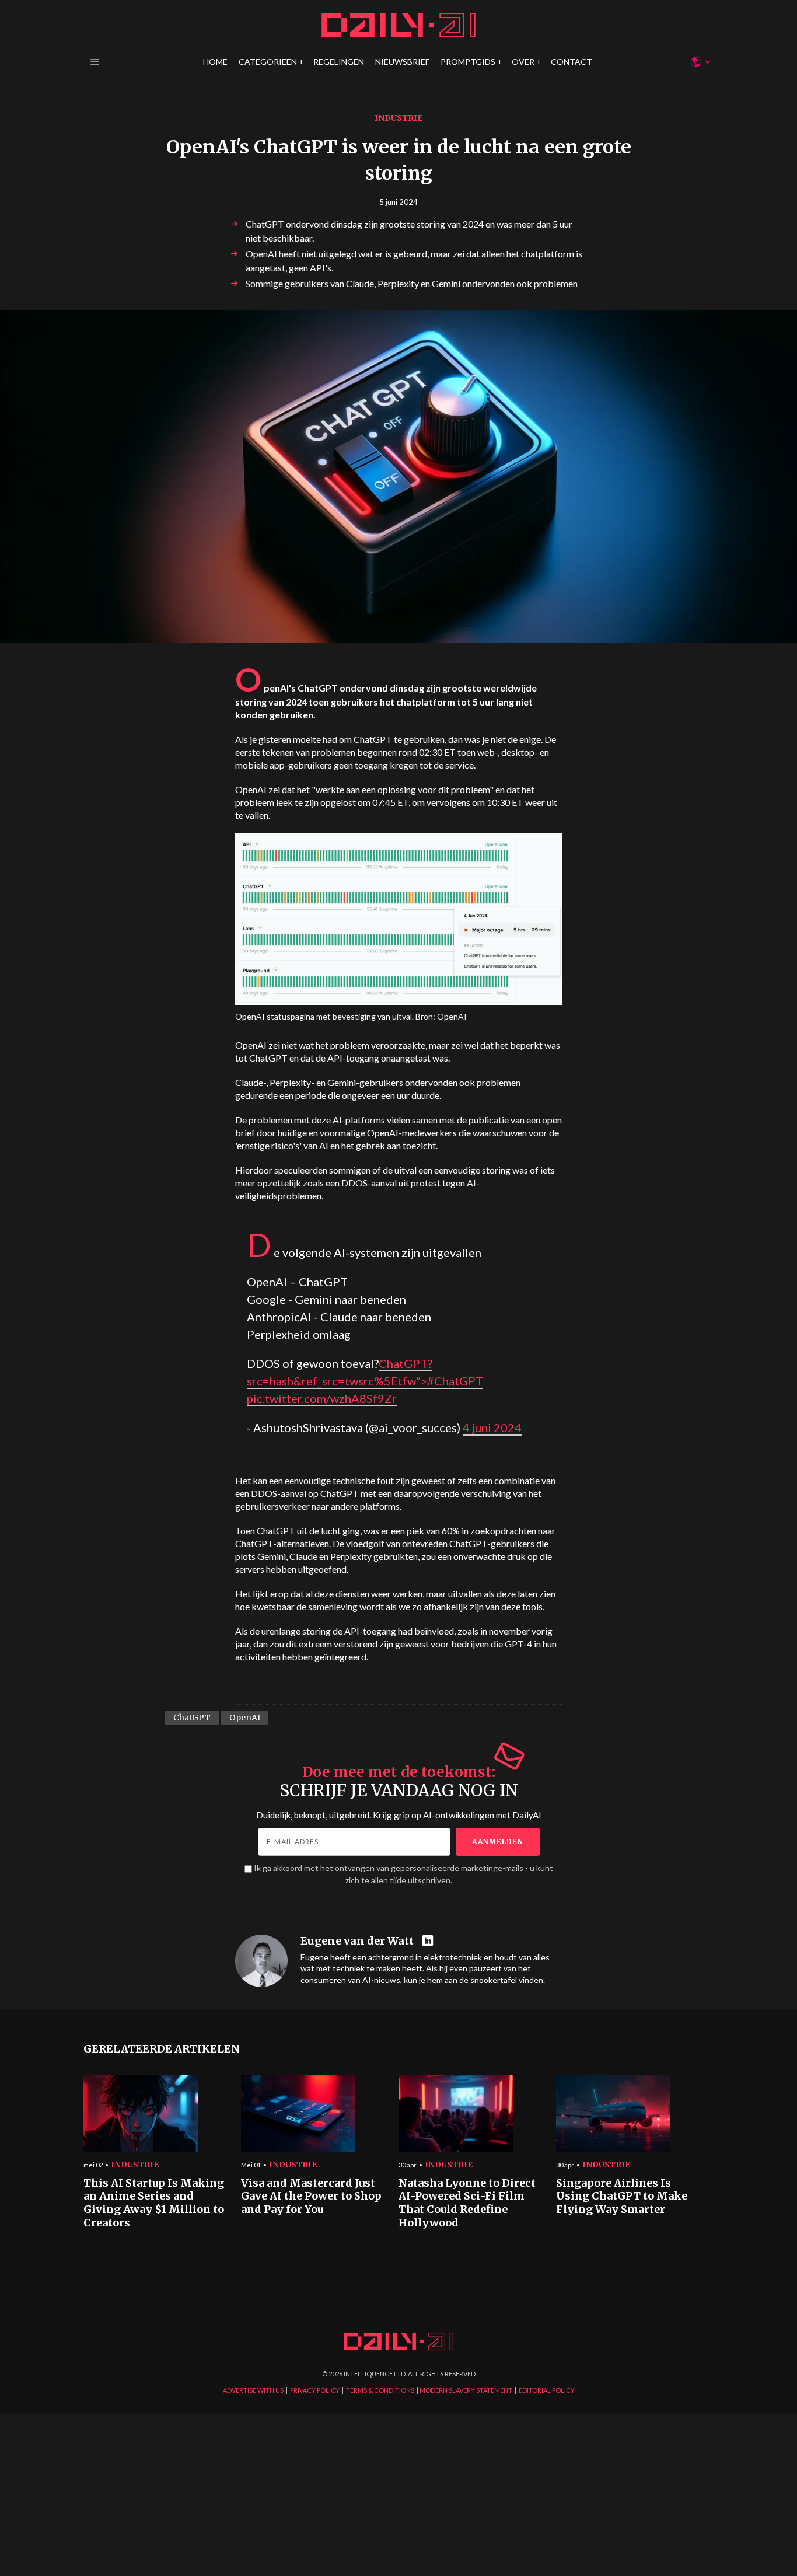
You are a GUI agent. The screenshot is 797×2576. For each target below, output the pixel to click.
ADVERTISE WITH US (253, 2390)
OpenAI (245, 1718)
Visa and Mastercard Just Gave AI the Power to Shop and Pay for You (311, 2196)
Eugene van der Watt (357, 1941)
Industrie (398, 118)
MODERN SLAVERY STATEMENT (466, 2390)
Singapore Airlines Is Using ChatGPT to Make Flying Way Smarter (622, 2196)
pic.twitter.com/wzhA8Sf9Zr (322, 1398)
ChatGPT (192, 1718)
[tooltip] (429, 1941)
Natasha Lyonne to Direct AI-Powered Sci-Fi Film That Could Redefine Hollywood (467, 2203)
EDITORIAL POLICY (547, 2390)
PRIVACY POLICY (315, 2390)
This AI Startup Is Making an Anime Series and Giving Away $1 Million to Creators (154, 2203)
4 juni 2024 (492, 1427)
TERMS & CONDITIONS (380, 2390)
